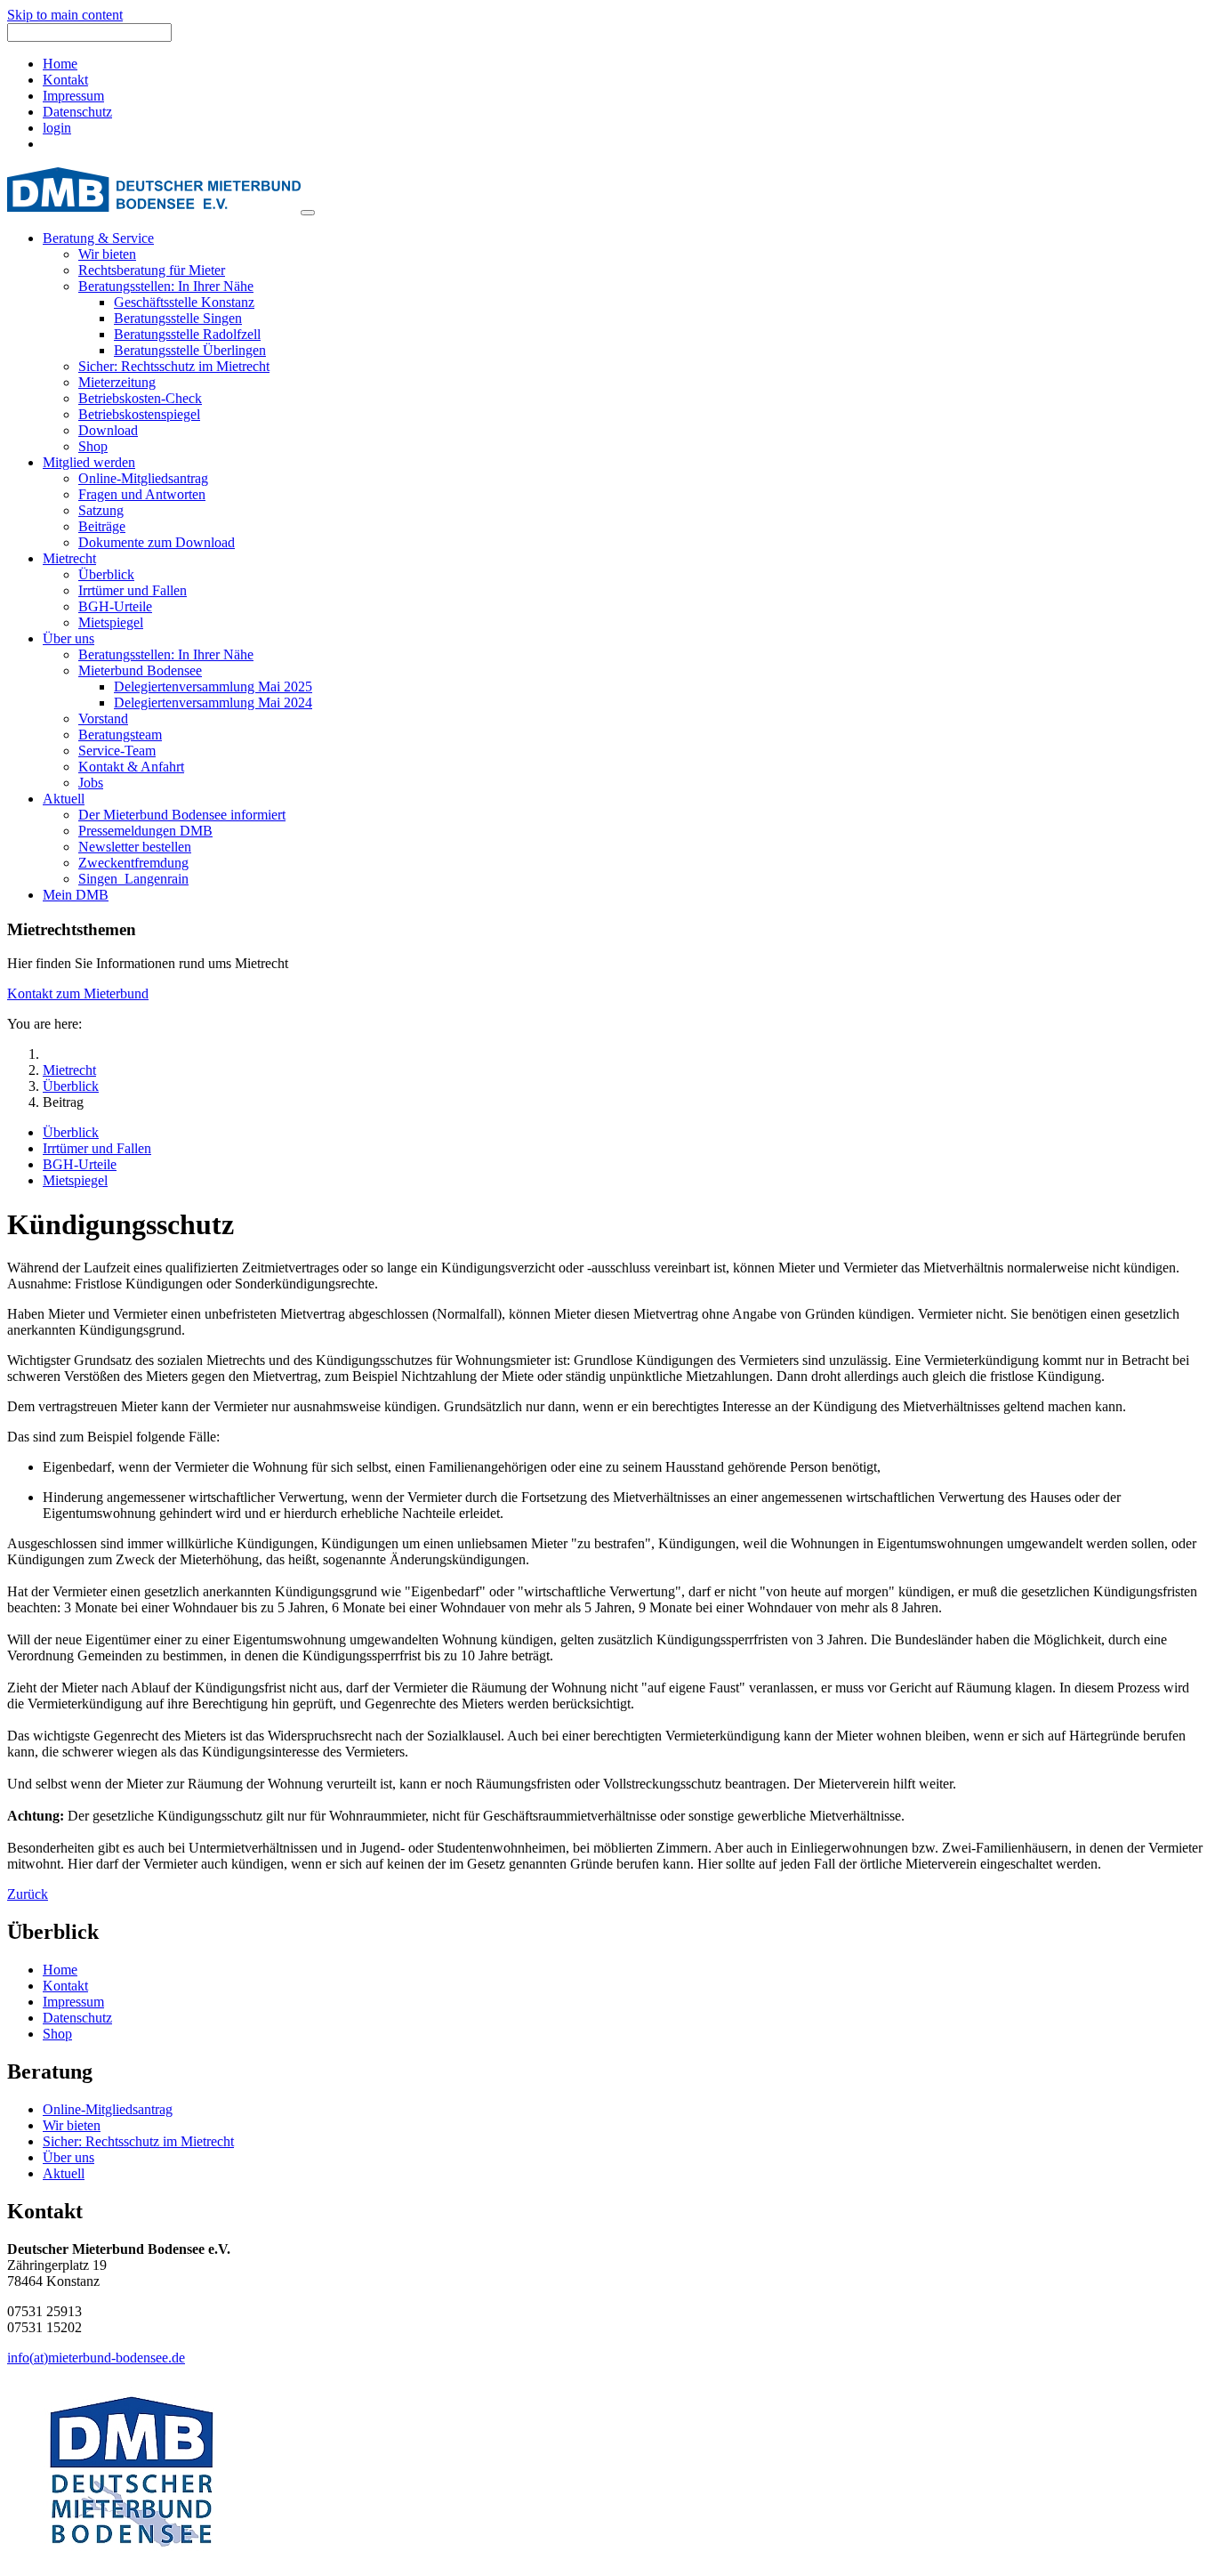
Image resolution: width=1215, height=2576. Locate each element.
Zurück (28, 1894)
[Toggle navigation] (308, 213)
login (57, 128)
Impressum (73, 96)
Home (60, 64)
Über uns (68, 2157)
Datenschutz (77, 112)
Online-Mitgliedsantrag (108, 2109)
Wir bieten (72, 2125)
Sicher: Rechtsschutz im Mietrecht (138, 2141)
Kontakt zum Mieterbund (78, 993)
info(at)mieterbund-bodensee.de (96, 2358)
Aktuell (64, 2173)
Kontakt (65, 80)
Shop (57, 2034)
